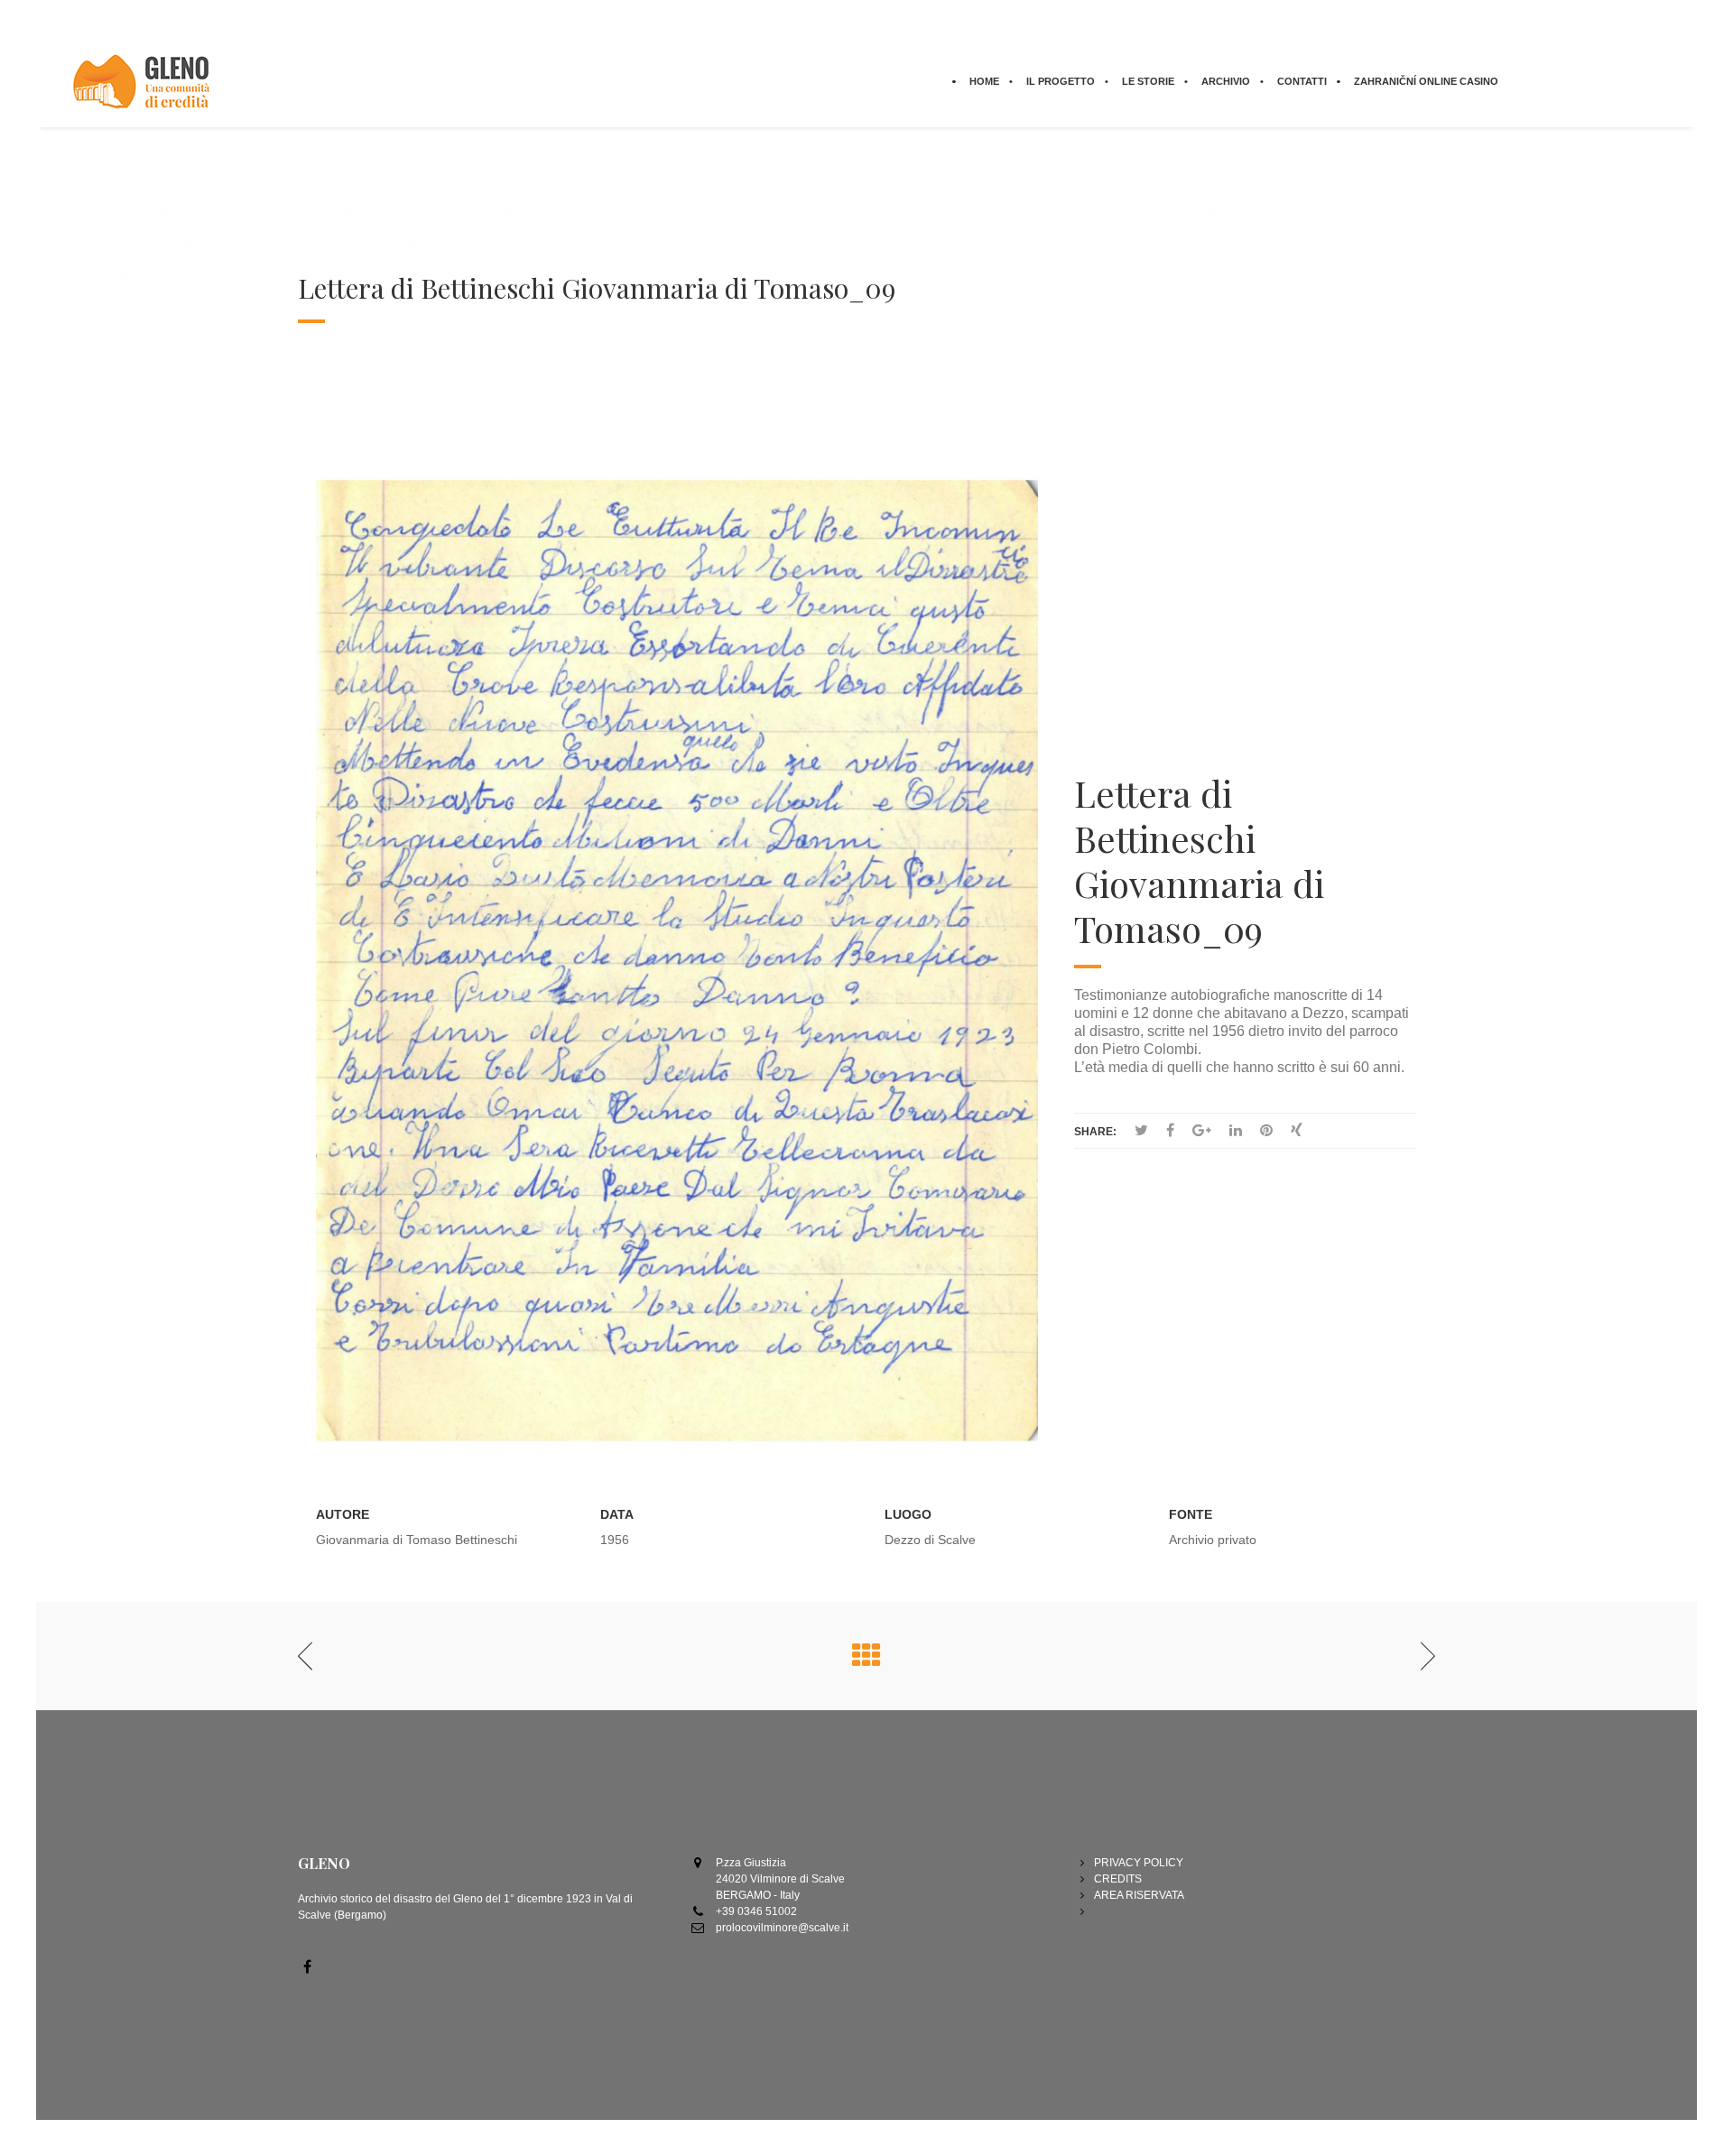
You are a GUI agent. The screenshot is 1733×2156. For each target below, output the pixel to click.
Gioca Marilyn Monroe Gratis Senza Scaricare (167, 377)
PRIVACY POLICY (1139, 1863)
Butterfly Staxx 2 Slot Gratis (114, 312)
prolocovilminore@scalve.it (782, 1928)
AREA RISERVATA (1139, 1895)
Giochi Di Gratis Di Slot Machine (127, 345)
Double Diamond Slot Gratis (128, 193)
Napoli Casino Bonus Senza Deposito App (168, 143)
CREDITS (1118, 1879)
